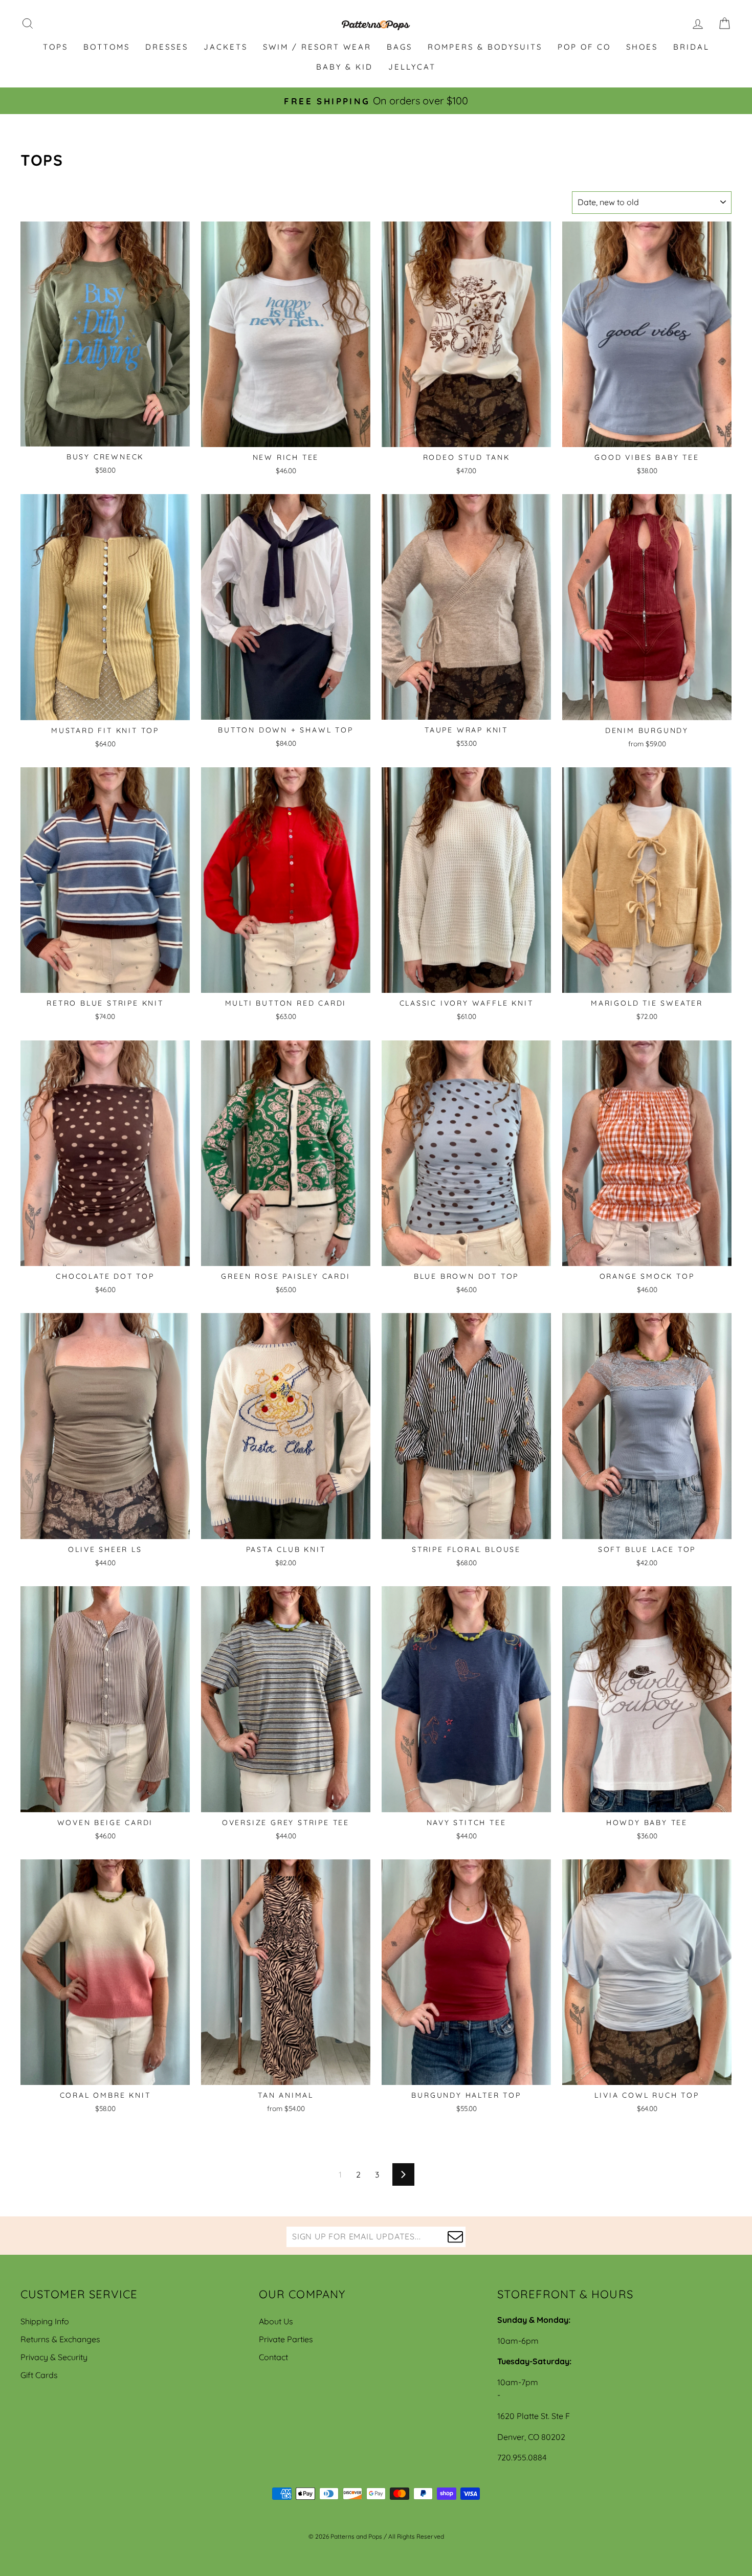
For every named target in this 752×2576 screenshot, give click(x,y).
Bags (400, 47)
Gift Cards (39, 2375)
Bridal (691, 47)
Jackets (226, 47)
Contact (273, 2357)
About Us (276, 2321)
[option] (376, 101)
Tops (56, 47)
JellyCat (412, 67)
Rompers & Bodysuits (485, 47)
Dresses (167, 47)
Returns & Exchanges (60, 2339)
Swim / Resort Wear (317, 47)
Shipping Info (45, 2321)
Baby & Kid (345, 67)
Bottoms (107, 47)
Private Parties (286, 2339)
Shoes (642, 47)
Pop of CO (584, 47)
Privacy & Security (54, 2357)
